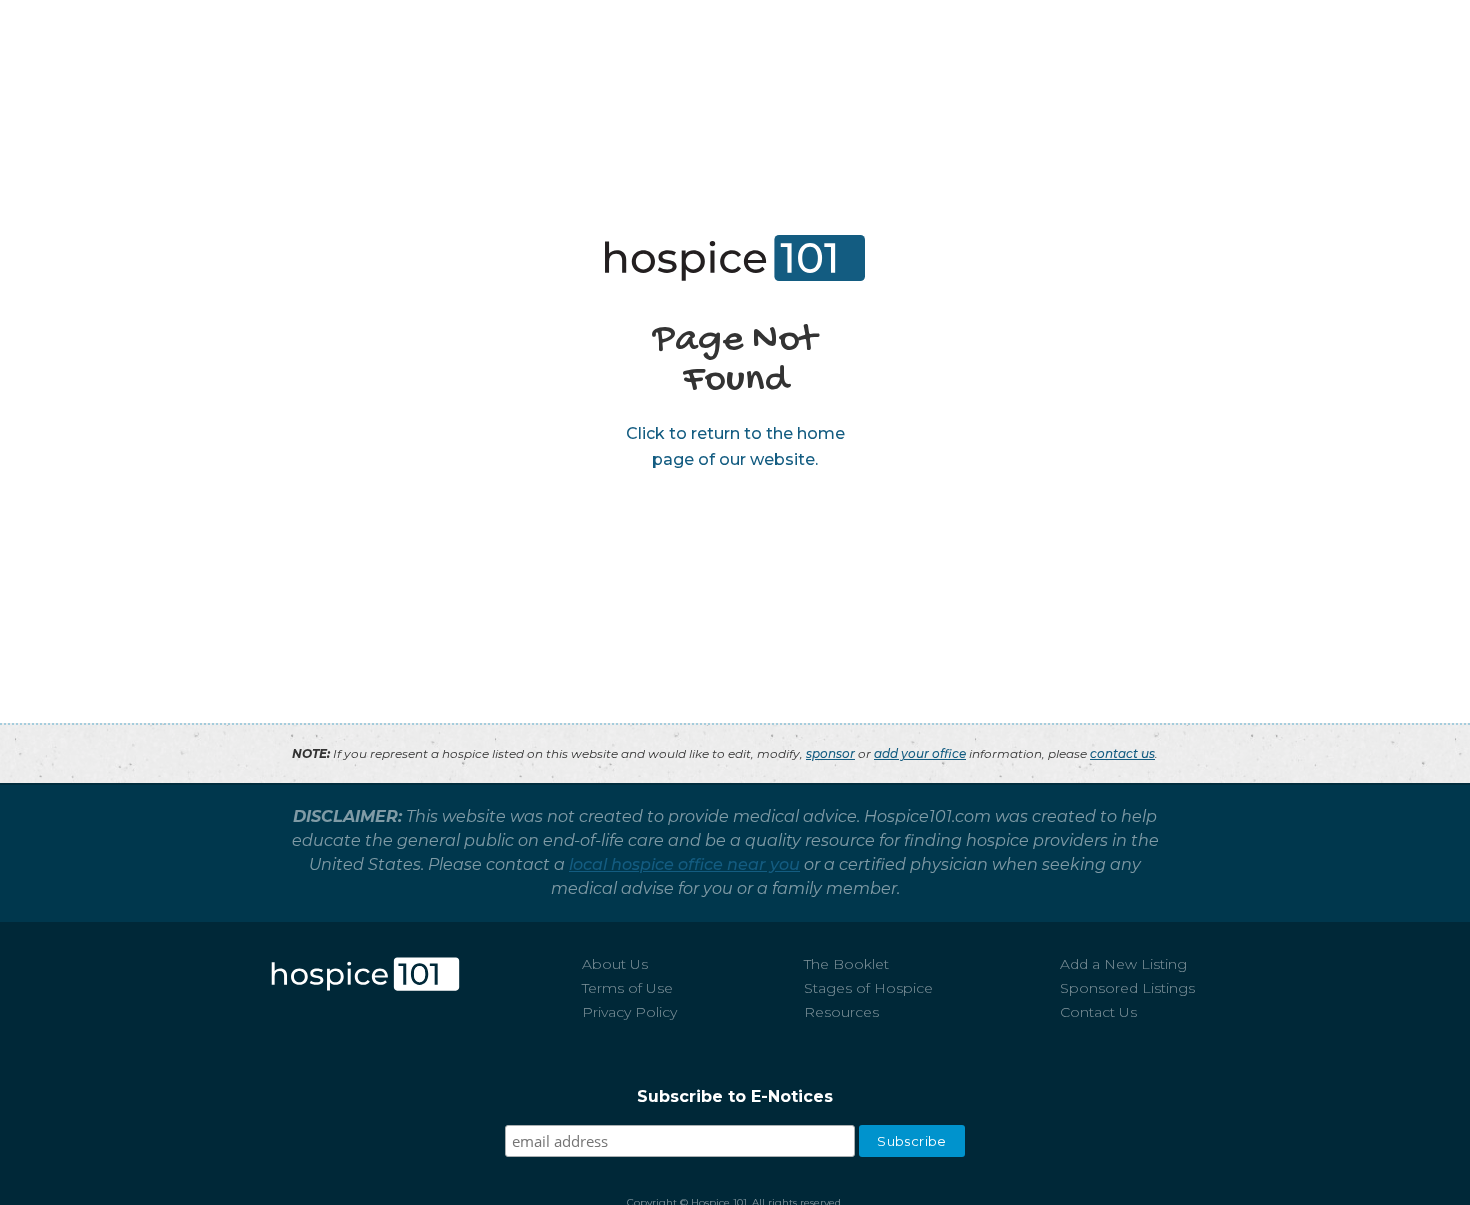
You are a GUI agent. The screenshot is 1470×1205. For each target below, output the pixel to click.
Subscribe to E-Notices (735, 1096)
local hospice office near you (684, 864)
